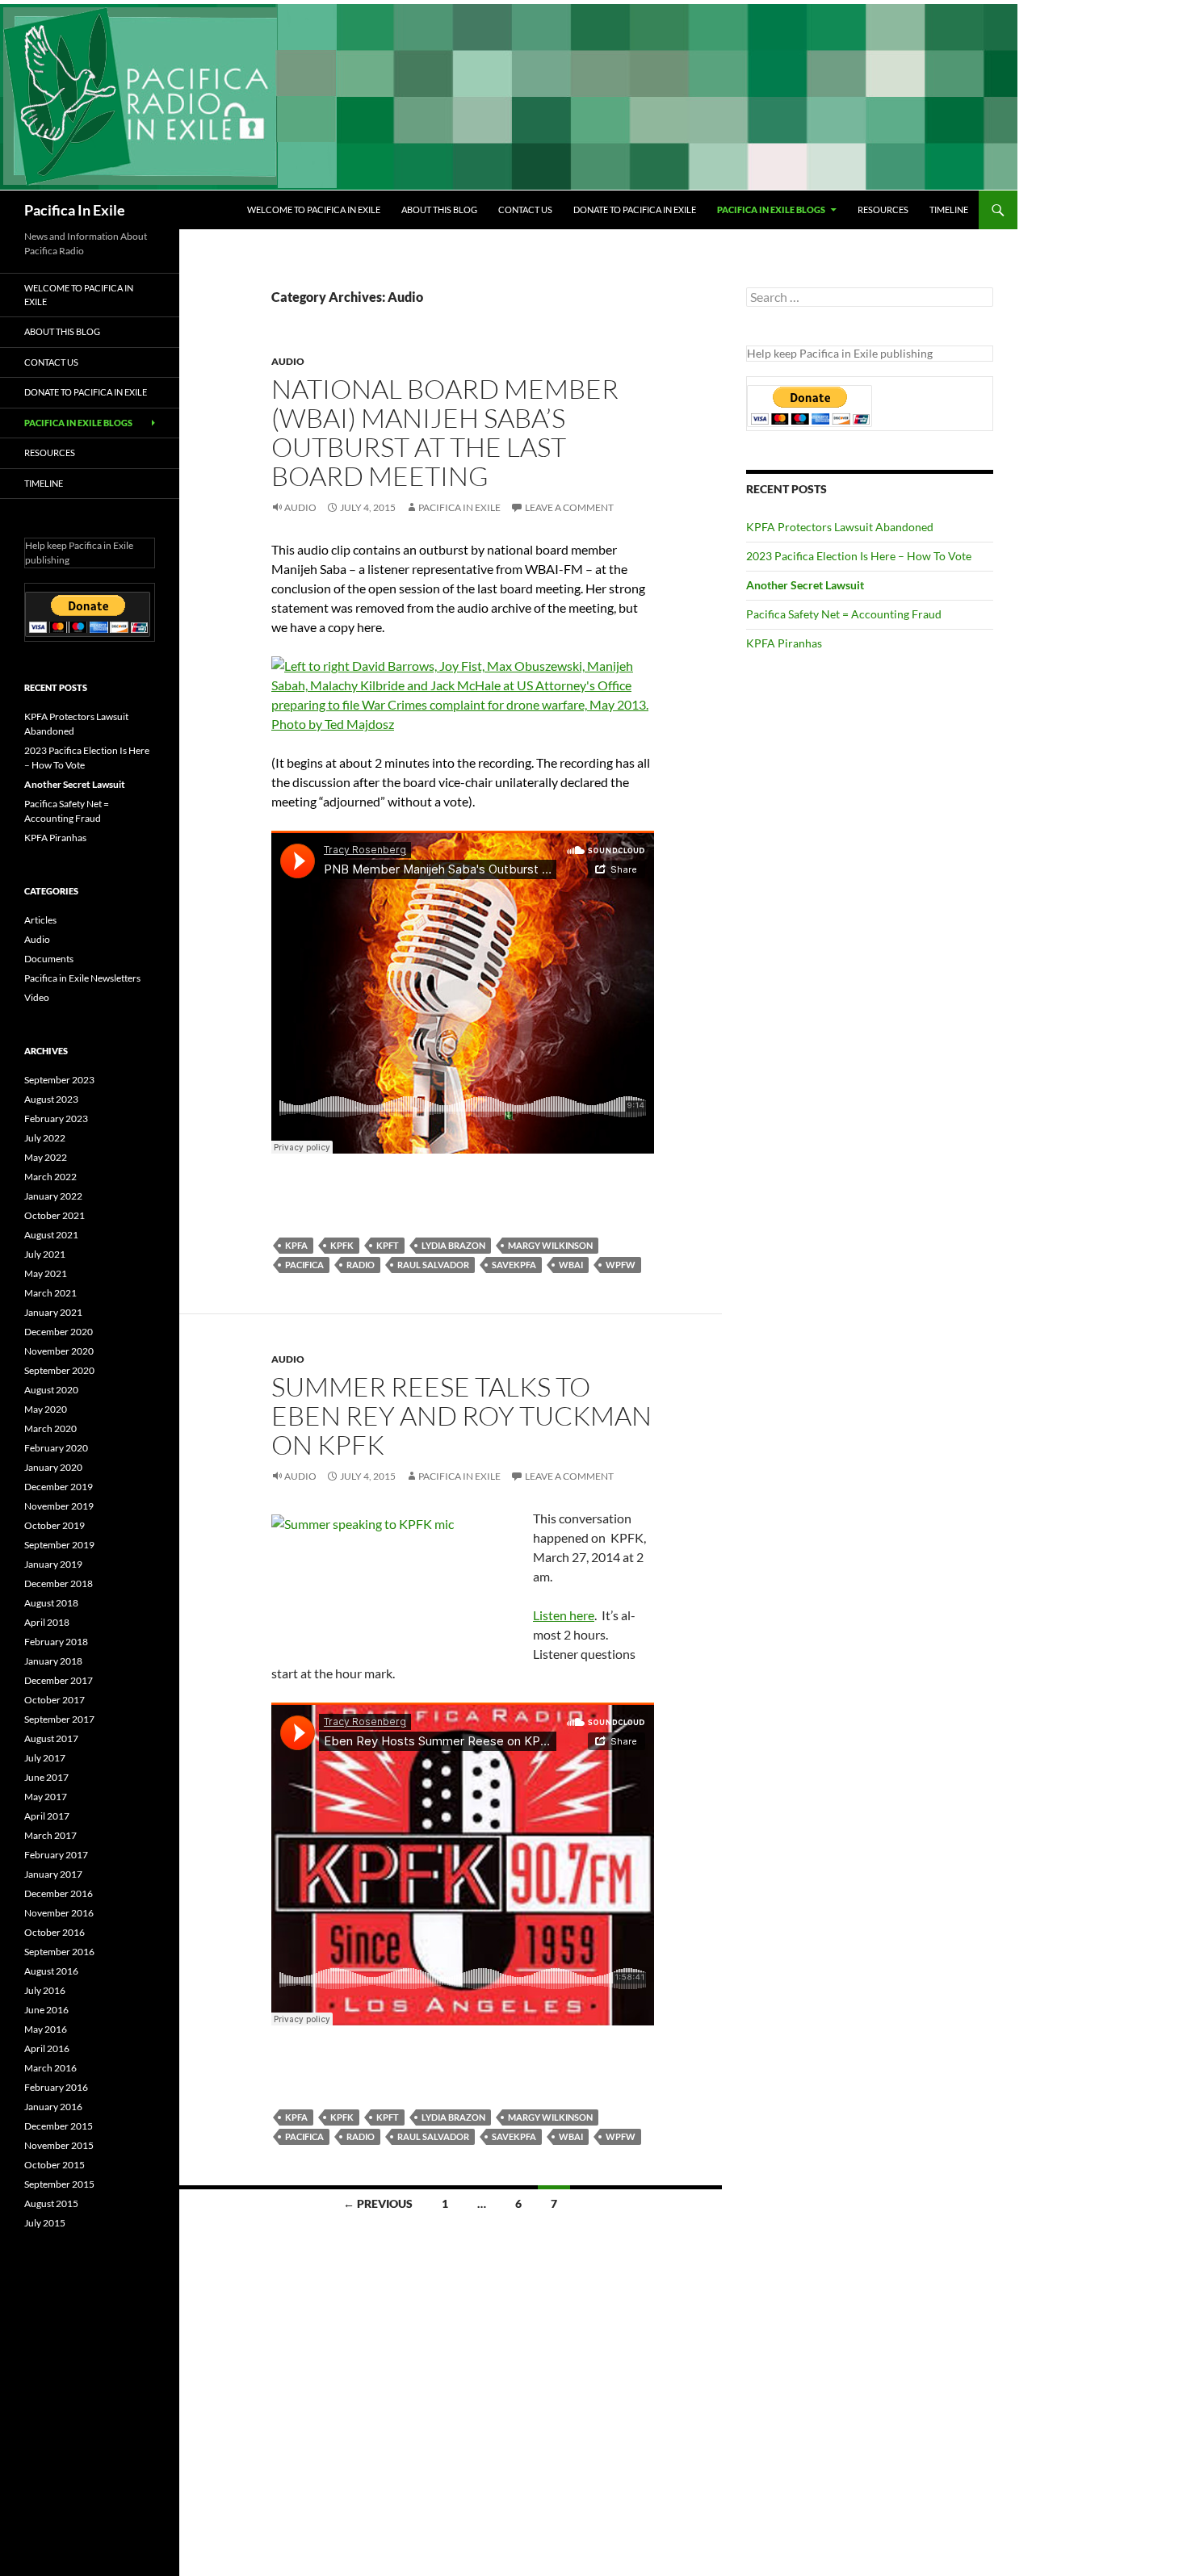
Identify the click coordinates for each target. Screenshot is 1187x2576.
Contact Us (525, 209)
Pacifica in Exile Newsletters (82, 978)
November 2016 (59, 1913)
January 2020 (53, 1467)
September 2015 (59, 2184)
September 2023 (59, 1080)
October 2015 (55, 2165)
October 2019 (55, 1525)
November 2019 (59, 1506)
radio (361, 1265)
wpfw (621, 1265)
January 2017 (53, 1874)
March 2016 (50, 2068)
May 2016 (46, 2029)
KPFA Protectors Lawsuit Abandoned (840, 527)
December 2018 (59, 1583)
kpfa (296, 1245)
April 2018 (47, 1622)
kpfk (342, 1245)
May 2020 (46, 1409)
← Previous (378, 2203)
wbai (571, 1265)
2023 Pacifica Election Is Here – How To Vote (859, 556)
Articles (40, 920)
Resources (883, 209)
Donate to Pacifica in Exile (635, 209)
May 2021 (46, 1273)
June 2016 (46, 2010)
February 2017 (56, 1855)
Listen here (564, 1615)
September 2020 (59, 1370)
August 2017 (51, 1738)
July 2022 (45, 1138)
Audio (288, 361)
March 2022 (50, 1177)
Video (37, 997)
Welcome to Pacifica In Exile (314, 209)
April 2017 (47, 1816)
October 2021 (55, 1215)
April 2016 (47, 2048)
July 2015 (45, 2223)
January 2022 (53, 1196)
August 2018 (51, 1603)
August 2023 (51, 1099)
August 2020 (51, 1390)
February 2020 (56, 1448)
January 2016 (53, 2107)
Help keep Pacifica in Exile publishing (840, 353)
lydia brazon (453, 1245)
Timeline (949, 209)
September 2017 (59, 1719)
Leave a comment (569, 507)
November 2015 (59, 2145)
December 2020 (59, 1332)
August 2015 (51, 2203)
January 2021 (53, 1312)
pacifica (304, 1265)
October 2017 (55, 1700)
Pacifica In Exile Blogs (771, 209)
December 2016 (59, 1893)
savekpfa (514, 1265)
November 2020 (59, 1351)
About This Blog (439, 209)
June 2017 (46, 1777)
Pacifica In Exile (75, 210)
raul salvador (433, 1265)
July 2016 (45, 1990)
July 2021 (45, 1254)
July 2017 (45, 1758)
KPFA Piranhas (784, 643)
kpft (388, 1245)
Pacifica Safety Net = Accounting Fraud (844, 614)
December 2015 (59, 2126)
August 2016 (51, 1971)
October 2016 (55, 1932)
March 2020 (50, 1428)
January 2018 (53, 1661)
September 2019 (59, 1545)
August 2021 (51, 1235)
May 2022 (46, 1157)
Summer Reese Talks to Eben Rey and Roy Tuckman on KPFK (461, 1416)
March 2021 (50, 1293)
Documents (49, 959)
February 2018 (56, 1642)
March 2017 (50, 1835)
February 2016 (56, 2087)
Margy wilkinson (550, 1245)
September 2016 (59, 1952)
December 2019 (59, 1487)
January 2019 (53, 1564)
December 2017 (59, 1680)
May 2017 (46, 1797)
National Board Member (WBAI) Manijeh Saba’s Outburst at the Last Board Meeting (445, 432)
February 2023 (56, 1118)
